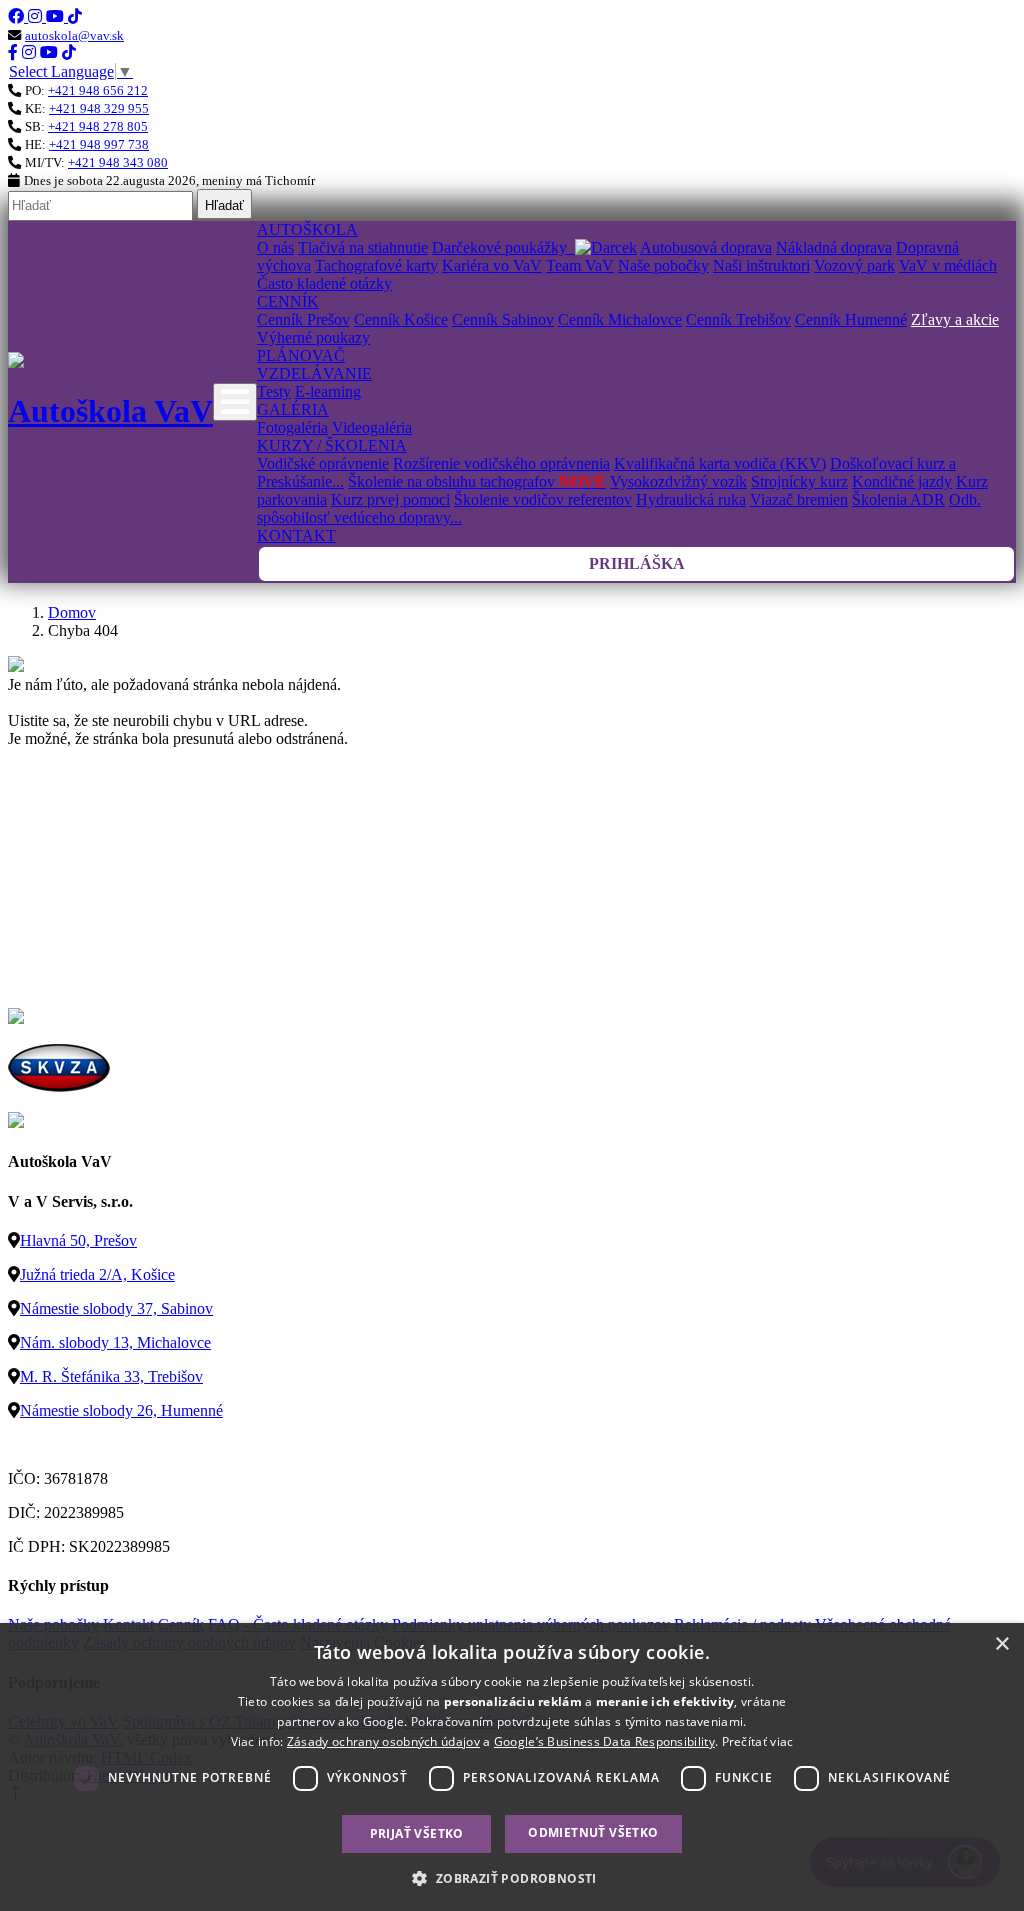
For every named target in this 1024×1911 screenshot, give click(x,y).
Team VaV (580, 265)
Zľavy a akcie (955, 319)
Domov (72, 612)
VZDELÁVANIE (314, 373)
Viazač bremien (799, 499)
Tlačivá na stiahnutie (363, 247)
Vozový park (854, 265)
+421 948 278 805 (98, 126)
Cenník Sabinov (503, 319)
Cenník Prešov (303, 319)
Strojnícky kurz (799, 481)
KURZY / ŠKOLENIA (332, 445)
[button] (511, 1877)
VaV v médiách (948, 265)
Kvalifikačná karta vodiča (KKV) (720, 463)
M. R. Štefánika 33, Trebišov (111, 1376)
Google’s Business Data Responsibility (604, 1741)
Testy (274, 391)
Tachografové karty (376, 265)
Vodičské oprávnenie (323, 463)
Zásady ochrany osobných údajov (383, 1741)
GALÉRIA (293, 409)
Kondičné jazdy (902, 481)
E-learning (328, 391)
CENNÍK (288, 301)
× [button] (1001, 1644)
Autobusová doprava (706, 247)
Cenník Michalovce (620, 319)
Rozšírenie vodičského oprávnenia (501, 463)
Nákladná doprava (834, 247)
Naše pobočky (663, 265)
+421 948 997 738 (99, 144)
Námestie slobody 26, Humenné (121, 1410)
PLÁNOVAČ (301, 355)
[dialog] (512, 1767)
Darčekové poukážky (503, 247)
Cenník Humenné (851, 319)
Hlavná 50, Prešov (78, 1240)
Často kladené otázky (324, 283)
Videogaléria (372, 427)
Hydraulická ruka (691, 499)
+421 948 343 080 (118, 162)
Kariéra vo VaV (492, 265)
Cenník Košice (401, 319)
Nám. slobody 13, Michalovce (115, 1342)
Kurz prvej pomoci (390, 499)
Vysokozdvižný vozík (678, 481)
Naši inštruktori (761, 265)
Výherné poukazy (313, 337)
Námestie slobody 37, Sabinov (116, 1308)
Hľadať (224, 205)
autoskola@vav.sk (74, 35)
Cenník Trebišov (738, 319)
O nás (275, 247)
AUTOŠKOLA (307, 229)
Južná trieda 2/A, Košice (97, 1274)
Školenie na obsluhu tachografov (477, 481)
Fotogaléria (292, 427)
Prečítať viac (758, 1741)
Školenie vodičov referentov (543, 499)
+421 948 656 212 (98, 90)
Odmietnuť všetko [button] (593, 1832)
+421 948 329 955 (99, 108)
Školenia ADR (898, 499)
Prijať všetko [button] (417, 1833)
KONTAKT (296, 535)
